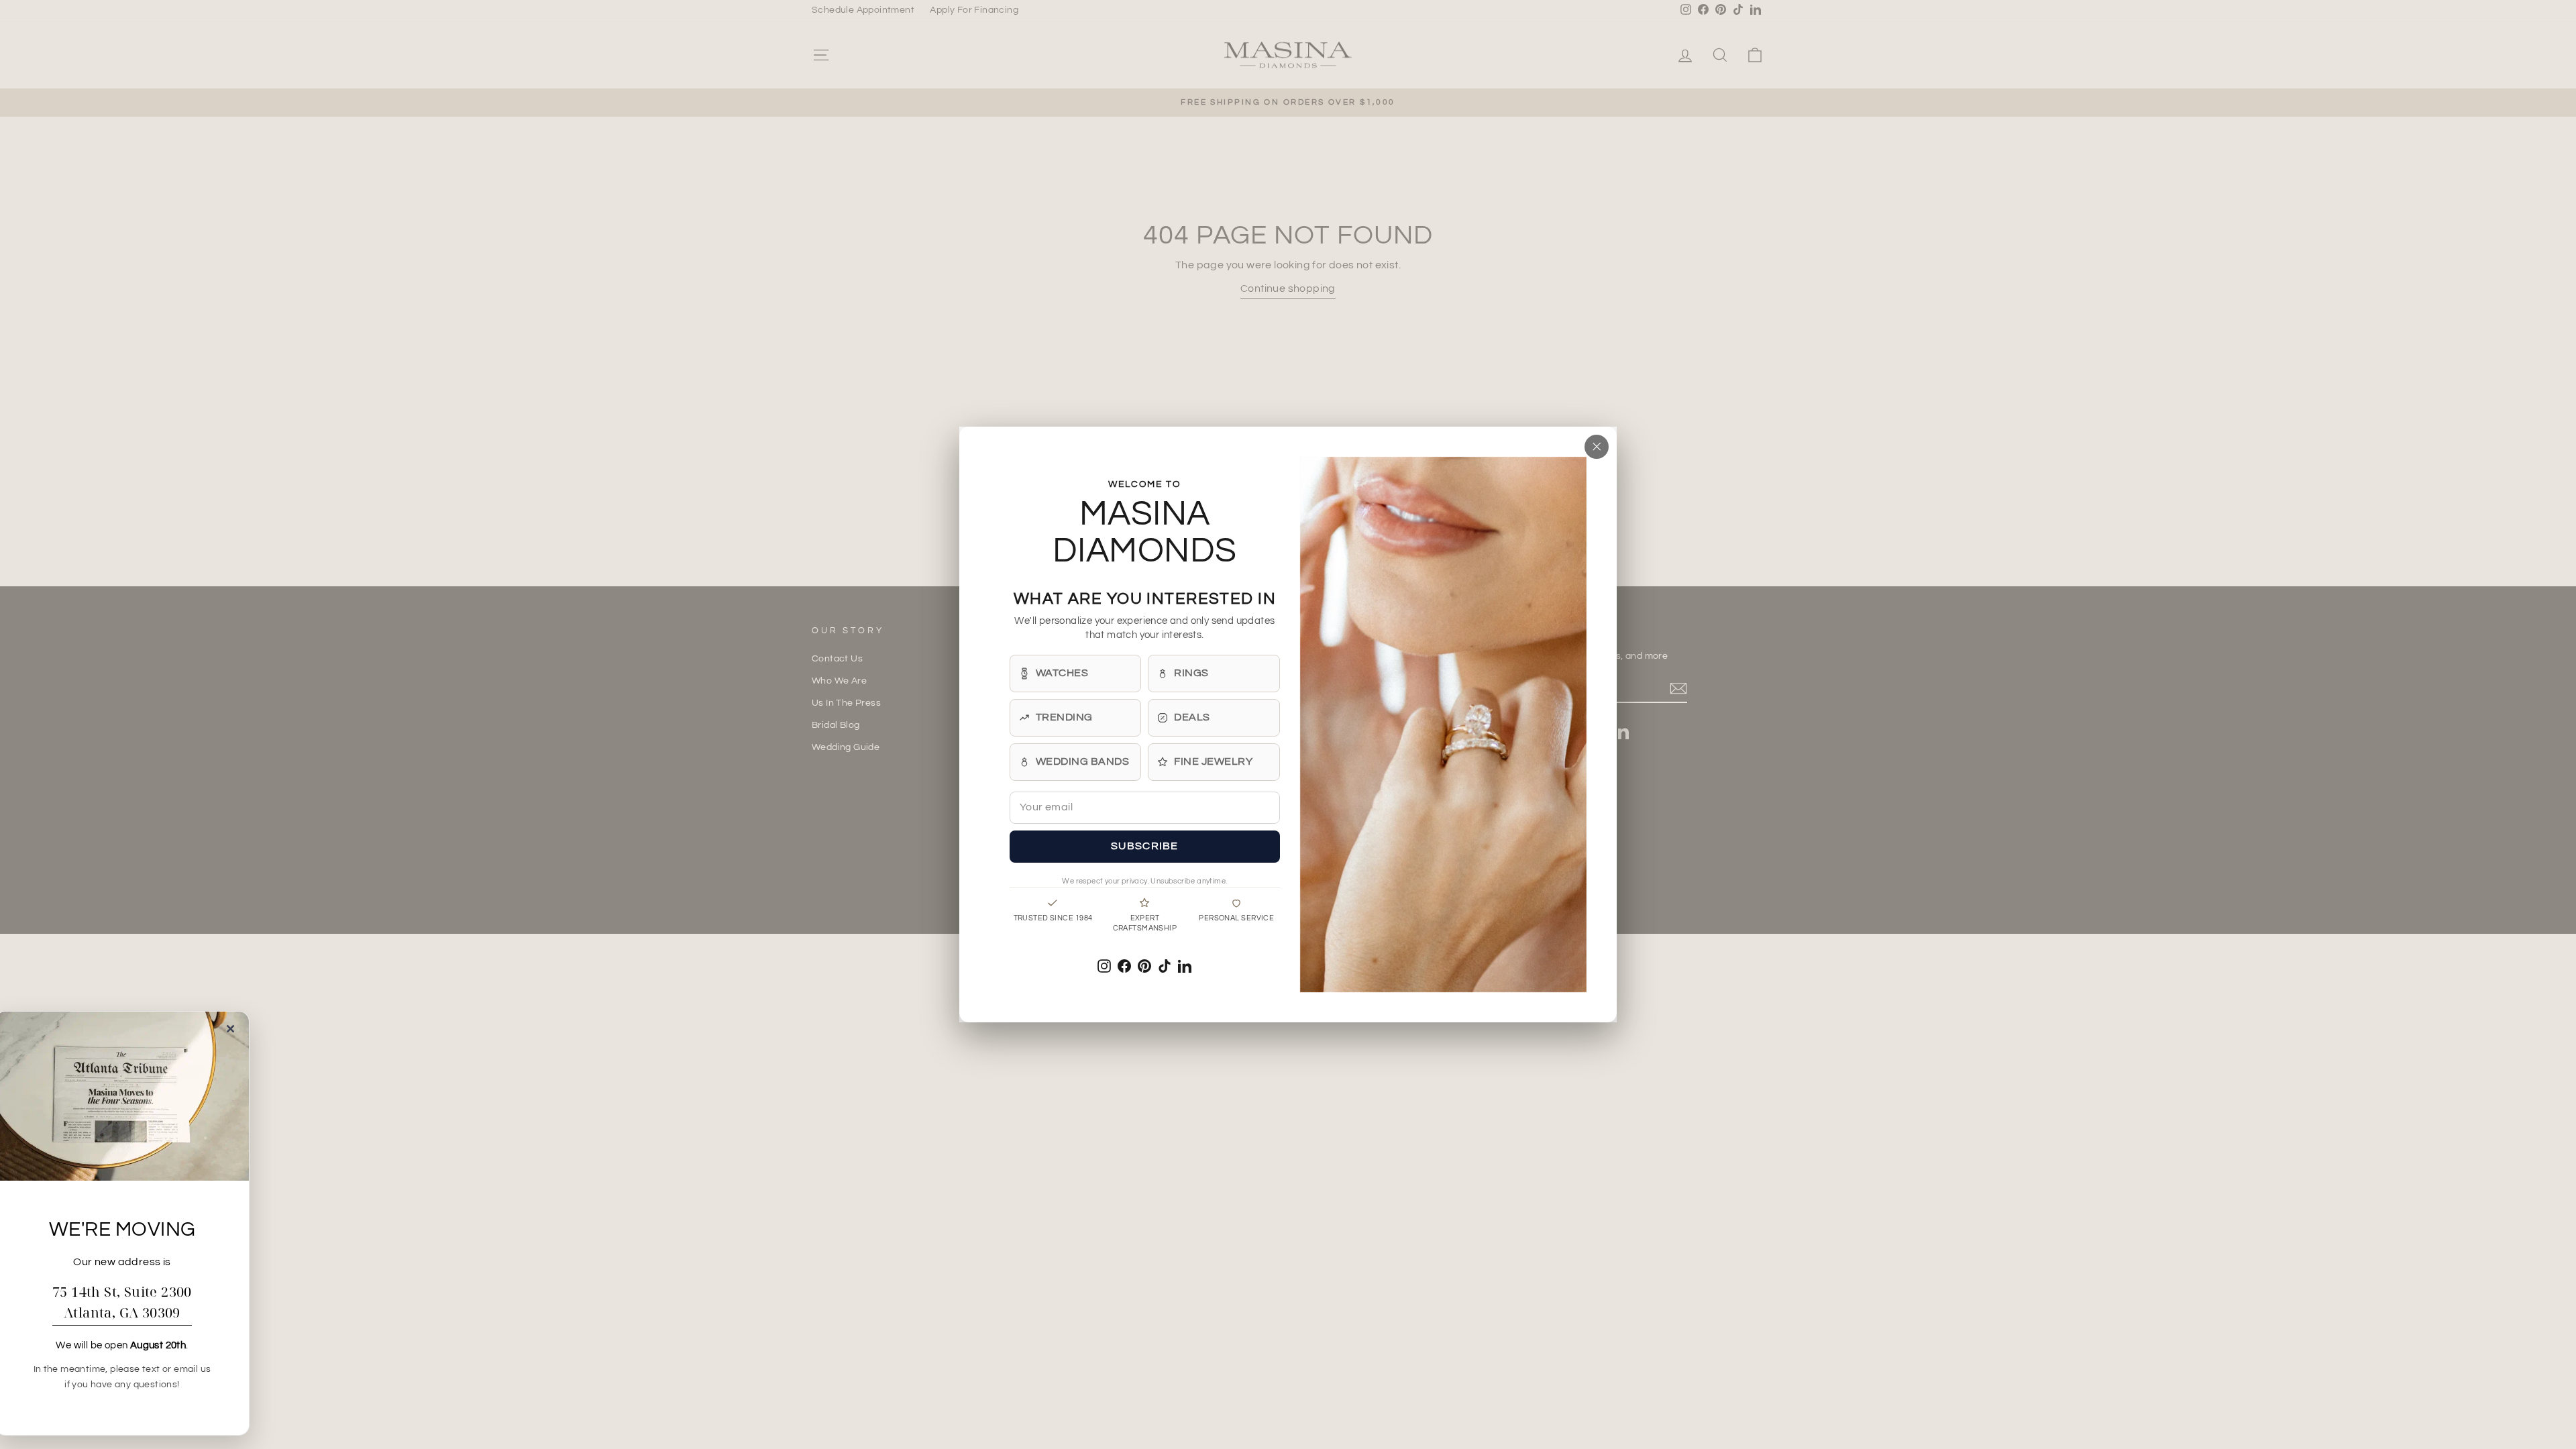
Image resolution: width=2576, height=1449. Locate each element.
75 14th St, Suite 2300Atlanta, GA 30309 (122, 1302)
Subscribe (1145, 846)
